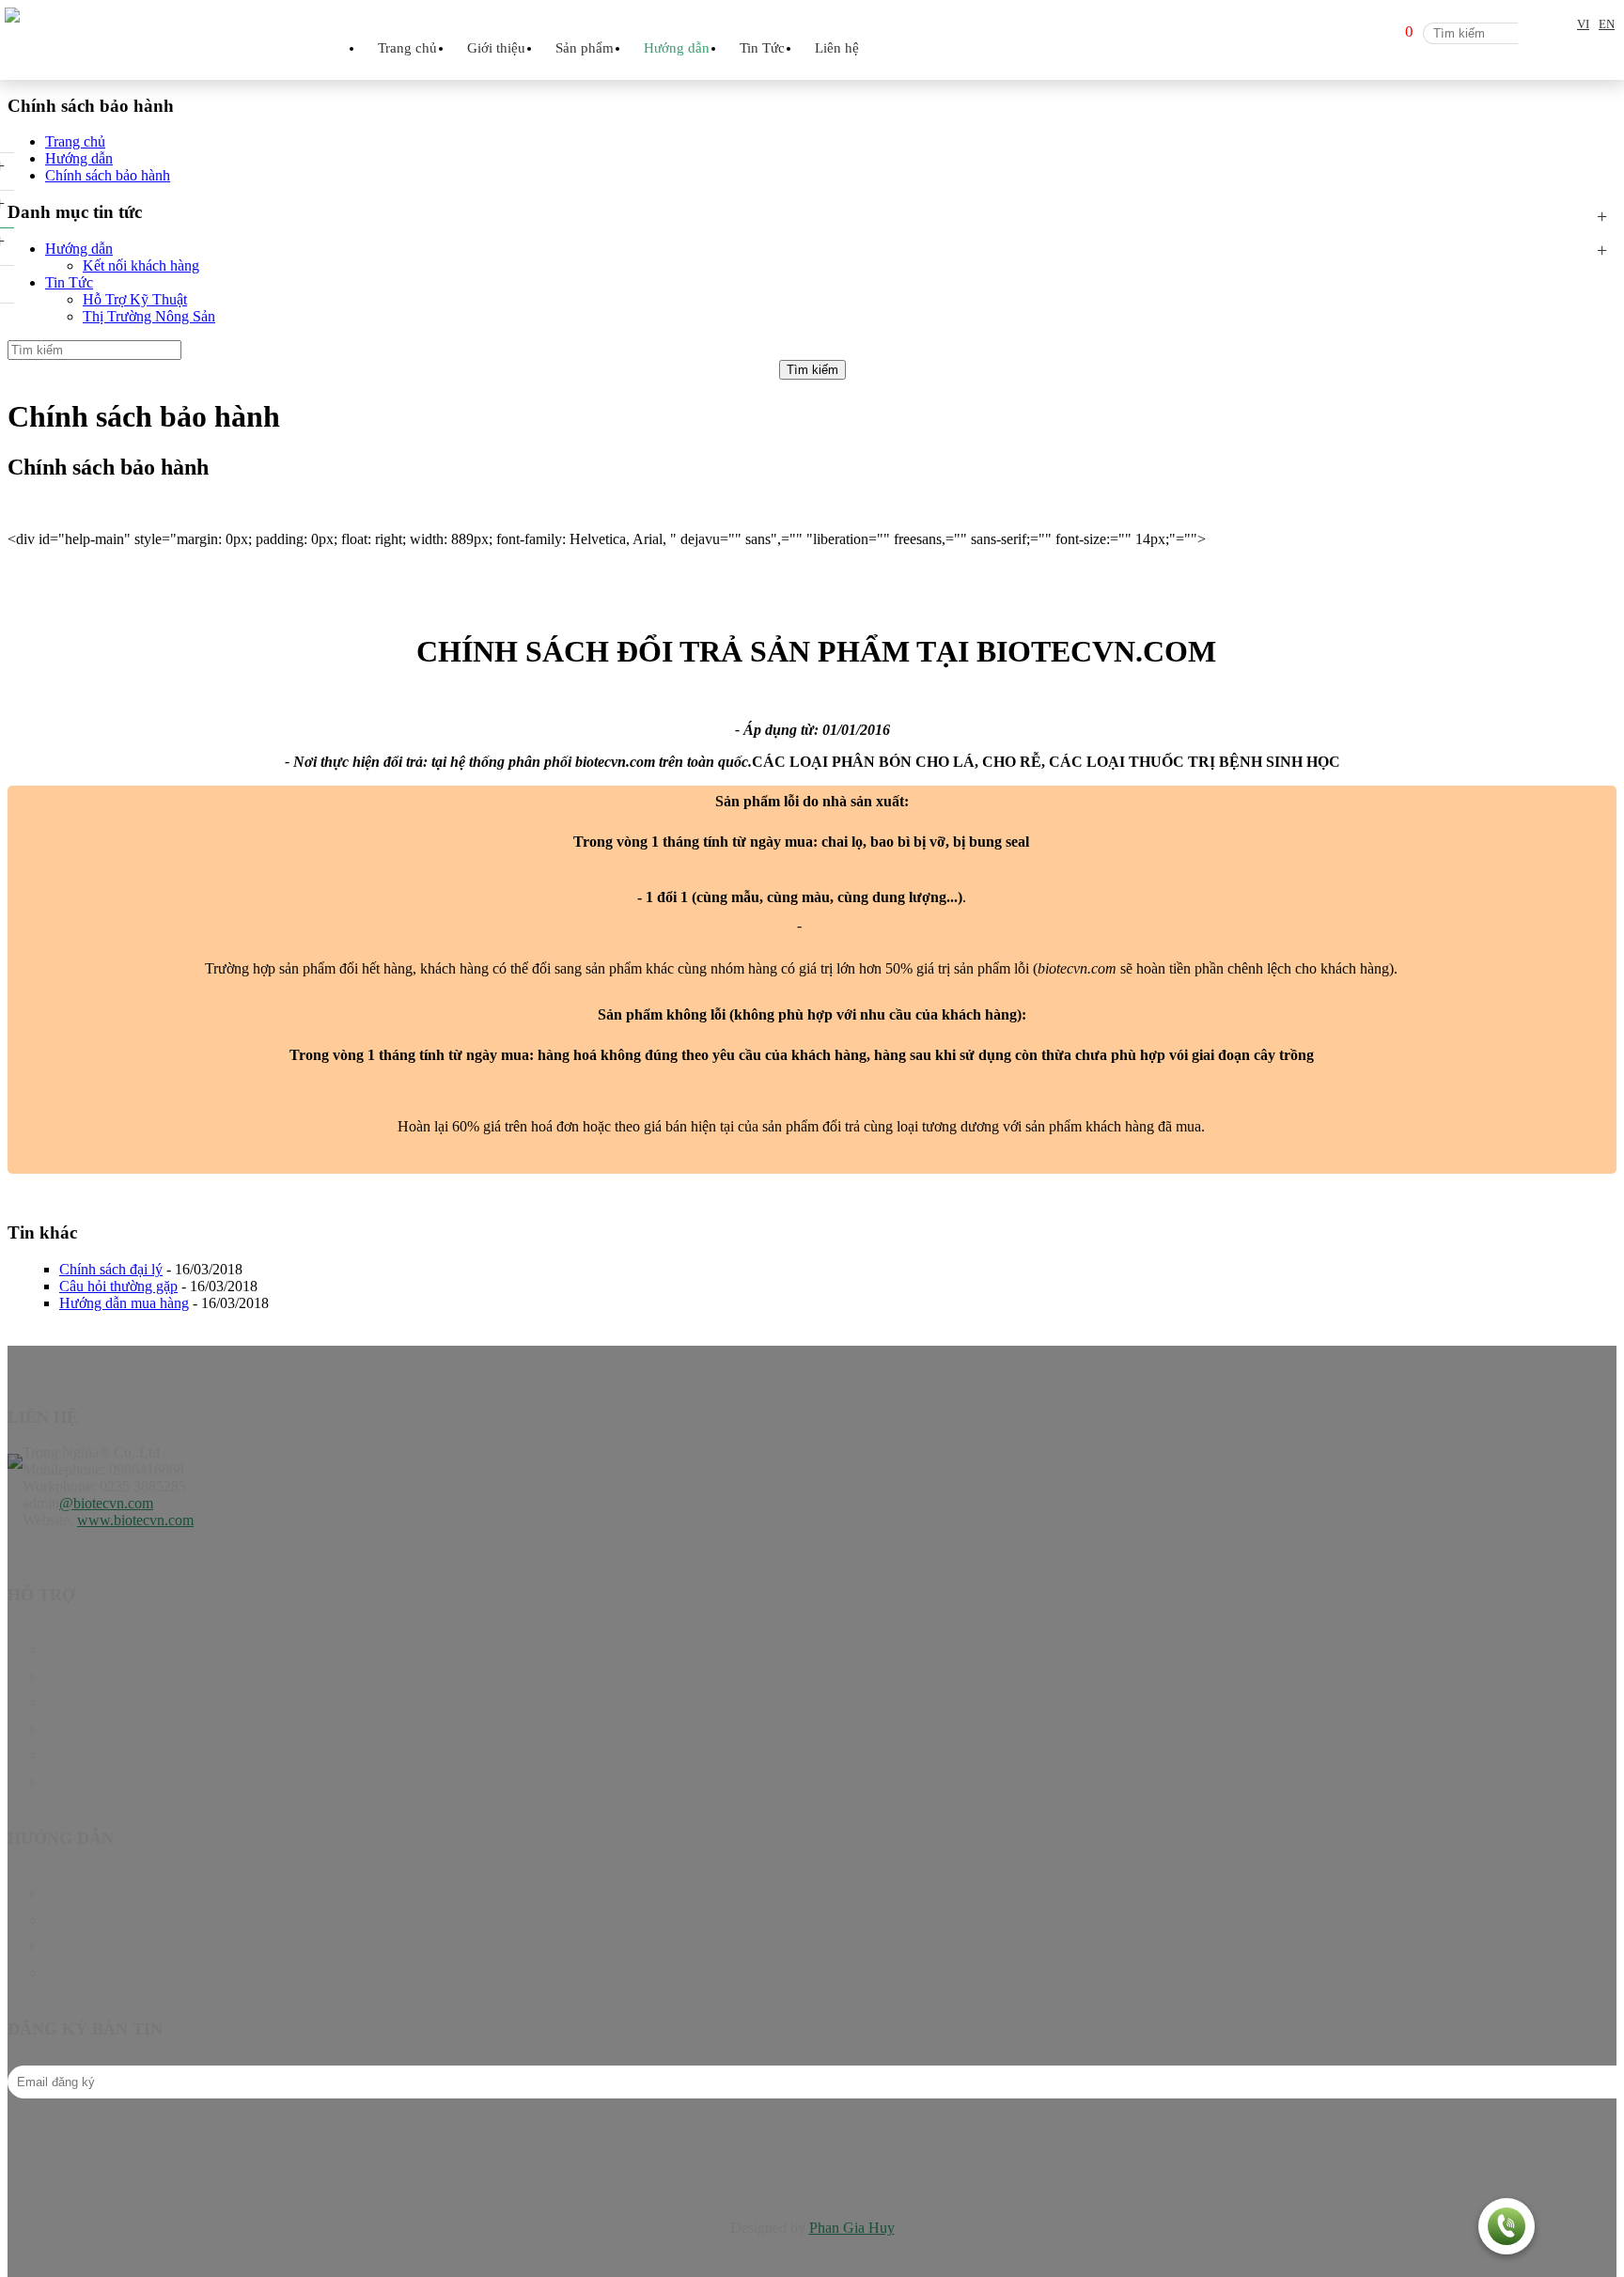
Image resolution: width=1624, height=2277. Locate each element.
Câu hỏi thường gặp (118, 1286)
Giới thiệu (496, 48)
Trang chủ (407, 48)
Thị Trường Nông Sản (149, 316)
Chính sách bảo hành (108, 1893)
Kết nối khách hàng (141, 265)
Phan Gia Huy (852, 2228)
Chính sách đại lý (111, 1269)
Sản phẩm (75, 1676)
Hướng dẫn (79, 249)
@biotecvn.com (106, 1503)
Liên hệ (837, 48)
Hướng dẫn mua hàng (124, 1303)
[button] (1507, 2228)
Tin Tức (69, 282)
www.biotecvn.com (135, 1520)
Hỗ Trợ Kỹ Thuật (135, 299)
